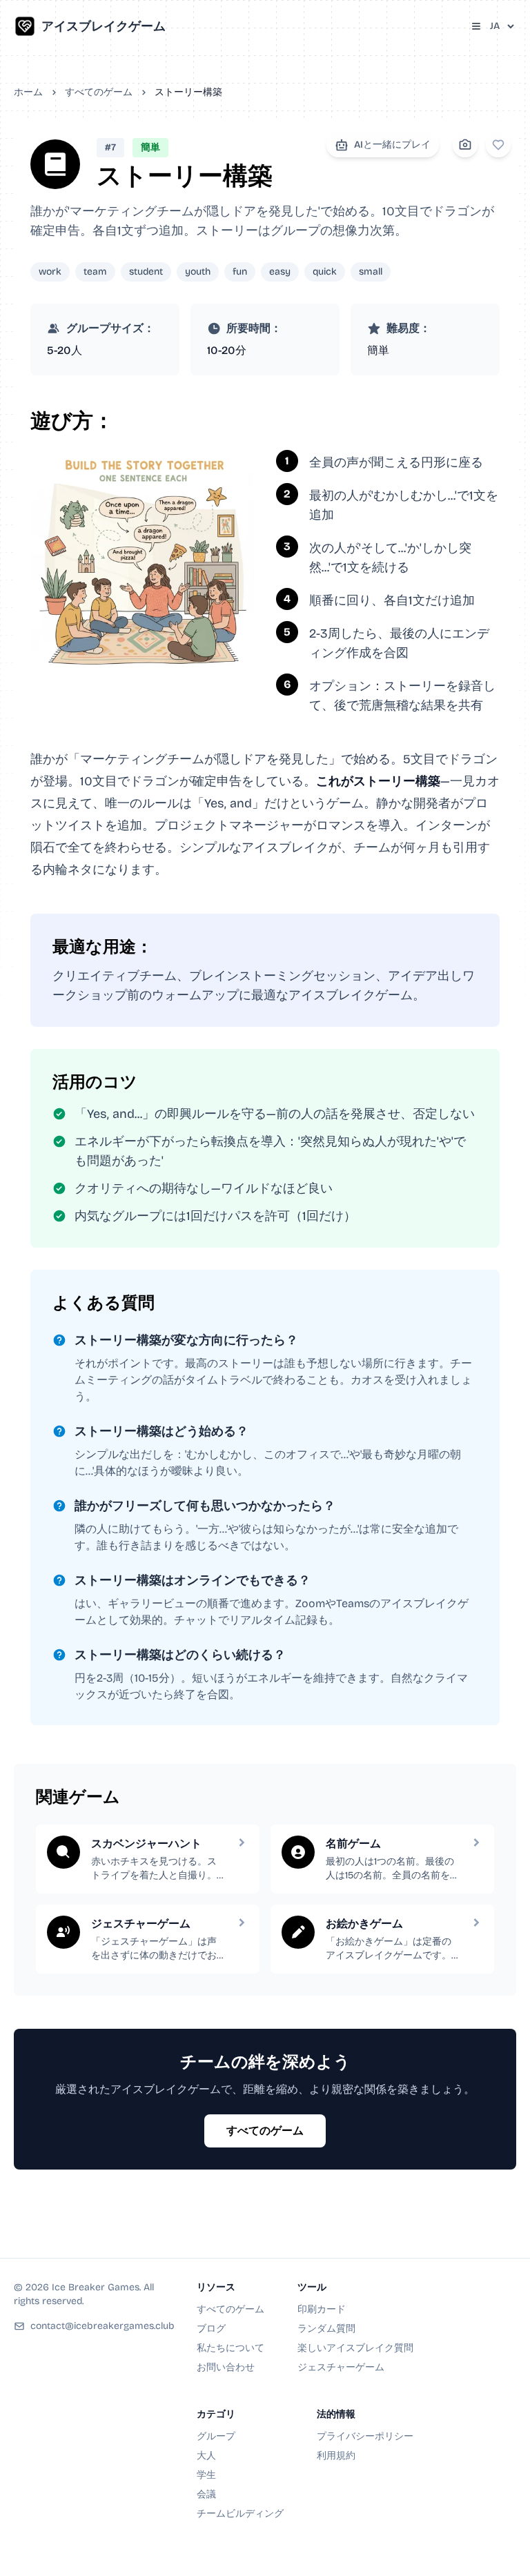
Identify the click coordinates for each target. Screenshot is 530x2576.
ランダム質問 (326, 2329)
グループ (216, 2436)
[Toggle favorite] (498, 145)
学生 (206, 2475)
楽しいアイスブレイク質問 (355, 2348)
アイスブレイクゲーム (104, 26)
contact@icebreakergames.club (102, 2326)
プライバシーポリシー (365, 2436)
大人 (206, 2456)
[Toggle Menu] (476, 26)
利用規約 (336, 2456)
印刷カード (322, 2309)
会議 (206, 2494)
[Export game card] (465, 145)
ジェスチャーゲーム (341, 2367)
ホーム (28, 92)
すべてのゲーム (99, 92)
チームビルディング (240, 2514)
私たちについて (230, 2348)
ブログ (211, 2329)
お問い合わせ (226, 2367)
